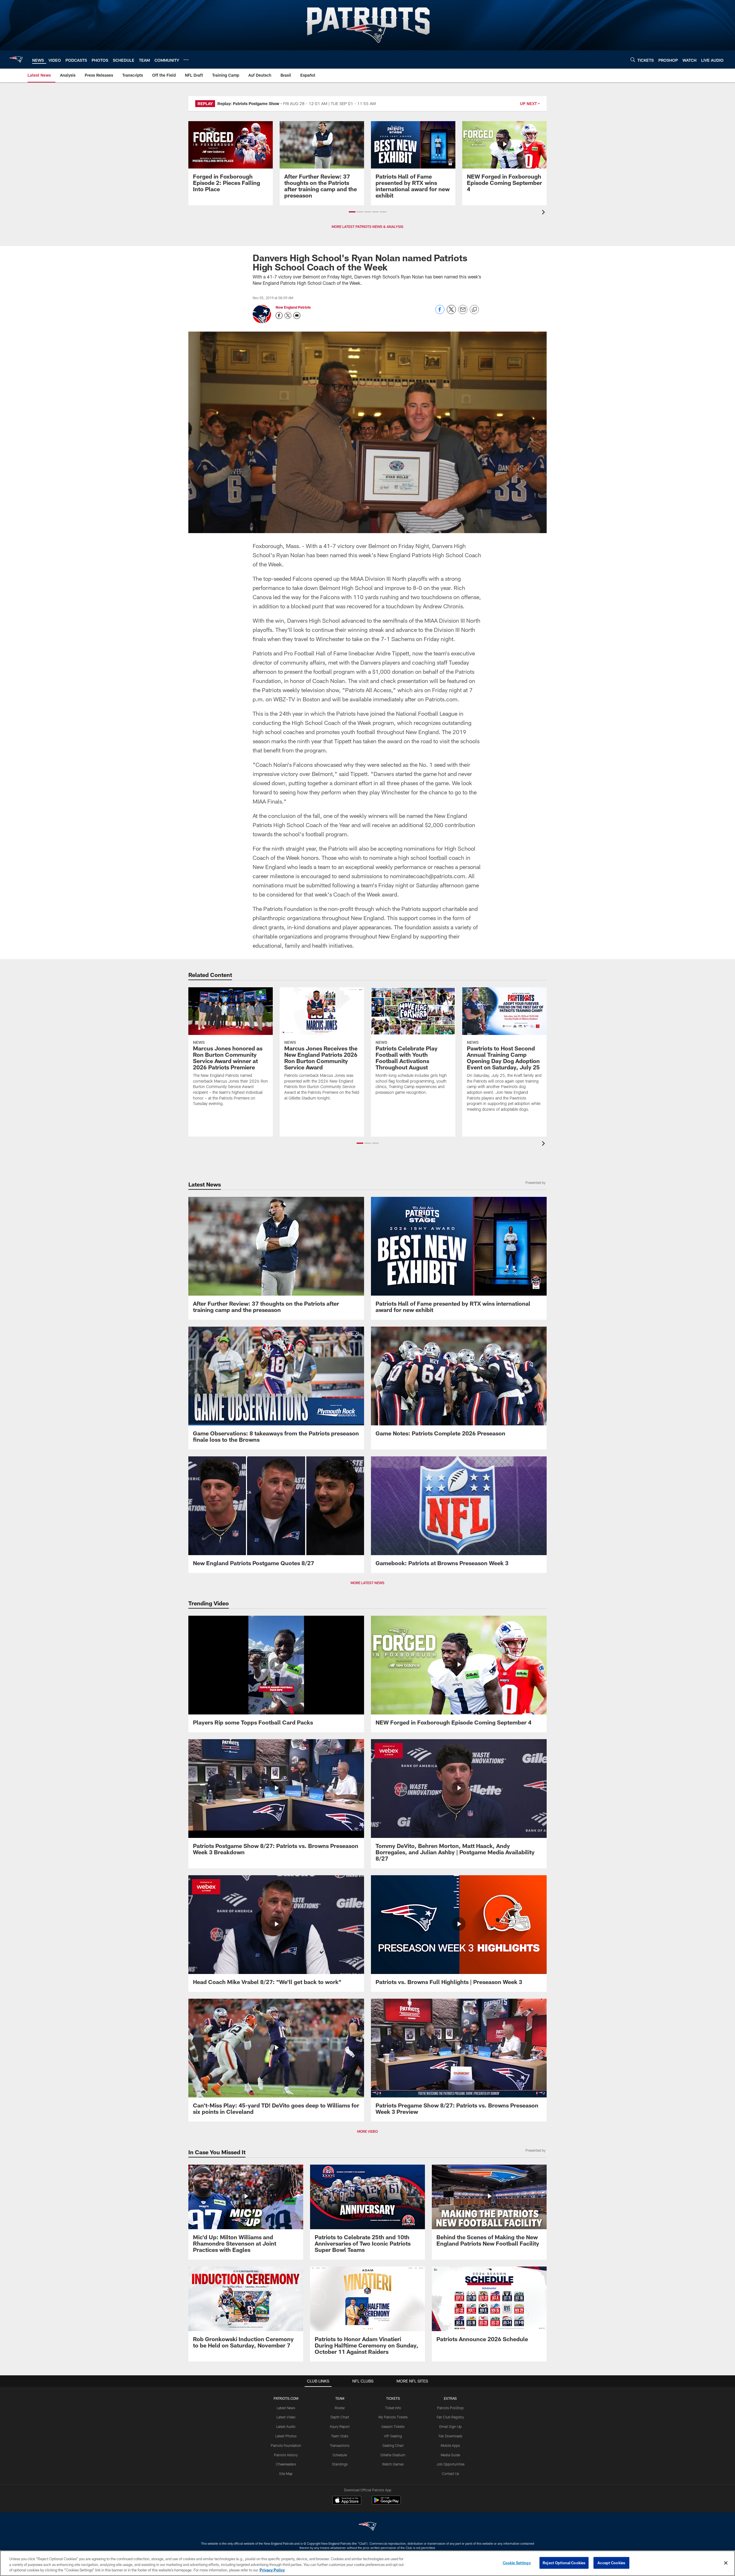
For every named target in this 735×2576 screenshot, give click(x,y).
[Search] (633, 60)
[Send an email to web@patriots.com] (297, 316)
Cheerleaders (286, 2464)
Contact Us (450, 2474)
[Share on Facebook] (440, 312)
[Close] (726, 2563)
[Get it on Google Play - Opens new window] (386, 2503)
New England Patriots (293, 307)
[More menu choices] (186, 60)
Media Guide (450, 2455)
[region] (367, 2563)
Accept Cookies (611, 2563)
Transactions (340, 2445)
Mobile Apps (450, 2445)
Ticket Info (393, 2408)
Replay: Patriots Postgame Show (248, 103)
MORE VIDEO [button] (367, 2131)
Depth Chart (340, 2417)
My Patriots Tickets (393, 2417)
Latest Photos (286, 2436)
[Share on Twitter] (451, 312)
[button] (352, 212)
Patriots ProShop (450, 2408)
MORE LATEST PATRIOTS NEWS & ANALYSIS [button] (367, 227)
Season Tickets (393, 2426)
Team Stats (340, 2436)
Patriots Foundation (286, 2445)
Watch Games (393, 2464)
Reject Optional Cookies (564, 2563)
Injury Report (340, 2426)
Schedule (340, 2455)
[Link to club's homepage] (16, 59)
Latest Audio (286, 2426)
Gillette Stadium (393, 2455)
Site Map (286, 2474)
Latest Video (286, 2417)
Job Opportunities (450, 2464)
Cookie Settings (517, 2563)
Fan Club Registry (450, 2417)
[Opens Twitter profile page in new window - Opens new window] (288, 316)
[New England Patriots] (367, 2527)
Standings (340, 2464)
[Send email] (463, 312)
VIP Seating (393, 2436)
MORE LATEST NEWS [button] (367, 1583)
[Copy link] (474, 310)
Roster (340, 2408)
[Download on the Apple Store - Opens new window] (347, 2501)
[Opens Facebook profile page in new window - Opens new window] (279, 316)
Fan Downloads (450, 2436)
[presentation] (544, 213)
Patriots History (286, 2455)
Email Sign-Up (450, 2426)
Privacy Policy (272, 2570)
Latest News (286, 2408)
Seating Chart (393, 2445)
